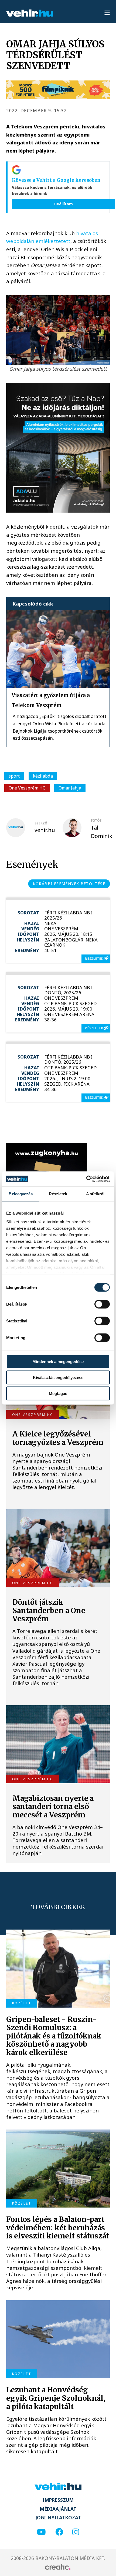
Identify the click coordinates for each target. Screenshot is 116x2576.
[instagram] (76, 2532)
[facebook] (59, 2532)
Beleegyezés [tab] (21, 1194)
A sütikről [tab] (95, 1194)
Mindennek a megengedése (58, 1362)
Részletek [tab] (58, 1194)
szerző (41, 823)
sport (14, 776)
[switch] (102, 1304)
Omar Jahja (70, 788)
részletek (94, 958)
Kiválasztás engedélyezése (58, 1378)
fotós (96, 821)
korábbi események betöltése (69, 884)
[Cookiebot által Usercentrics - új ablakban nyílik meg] (86, 1179)
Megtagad (58, 1393)
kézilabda (43, 776)
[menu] (107, 13)
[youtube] (41, 2532)
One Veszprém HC (27, 788)
